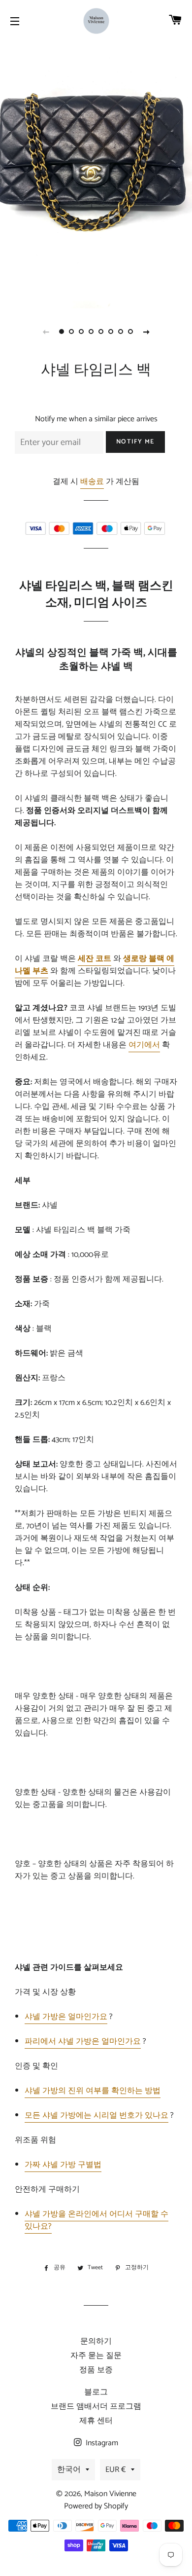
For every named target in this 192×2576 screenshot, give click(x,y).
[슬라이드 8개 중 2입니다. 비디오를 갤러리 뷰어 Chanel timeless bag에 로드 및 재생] (71, 331)
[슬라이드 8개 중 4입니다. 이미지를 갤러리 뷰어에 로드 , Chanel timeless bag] (91, 331)
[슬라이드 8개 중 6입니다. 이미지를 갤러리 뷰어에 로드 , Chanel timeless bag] (111, 331)
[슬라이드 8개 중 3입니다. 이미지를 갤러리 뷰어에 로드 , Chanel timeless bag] (81, 331)
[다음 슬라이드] (146, 331)
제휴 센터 (96, 2421)
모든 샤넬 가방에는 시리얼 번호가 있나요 (96, 2116)
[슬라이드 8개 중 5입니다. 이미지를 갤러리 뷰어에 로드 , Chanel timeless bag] (101, 331)
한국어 (69, 2470)
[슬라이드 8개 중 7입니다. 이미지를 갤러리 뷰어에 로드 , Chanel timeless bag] (121, 331)
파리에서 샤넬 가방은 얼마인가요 (83, 2042)
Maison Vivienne (110, 2494)
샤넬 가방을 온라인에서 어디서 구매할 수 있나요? (96, 2220)
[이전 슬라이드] (46, 331)
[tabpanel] (96, 180)
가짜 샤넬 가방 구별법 (63, 2165)
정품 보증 (96, 2370)
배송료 (92, 482)
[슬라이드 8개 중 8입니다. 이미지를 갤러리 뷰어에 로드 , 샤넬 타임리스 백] (130, 331)
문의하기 (96, 2341)
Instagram (101, 2443)
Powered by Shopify (96, 2506)
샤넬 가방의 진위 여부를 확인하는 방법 (93, 2091)
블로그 (96, 2392)
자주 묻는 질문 (96, 2356)
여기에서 (144, 1045)
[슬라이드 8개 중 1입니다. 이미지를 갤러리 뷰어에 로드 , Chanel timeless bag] (62, 331)
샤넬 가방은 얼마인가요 (66, 2017)
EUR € (116, 2470)
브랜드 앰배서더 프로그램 (96, 2407)
